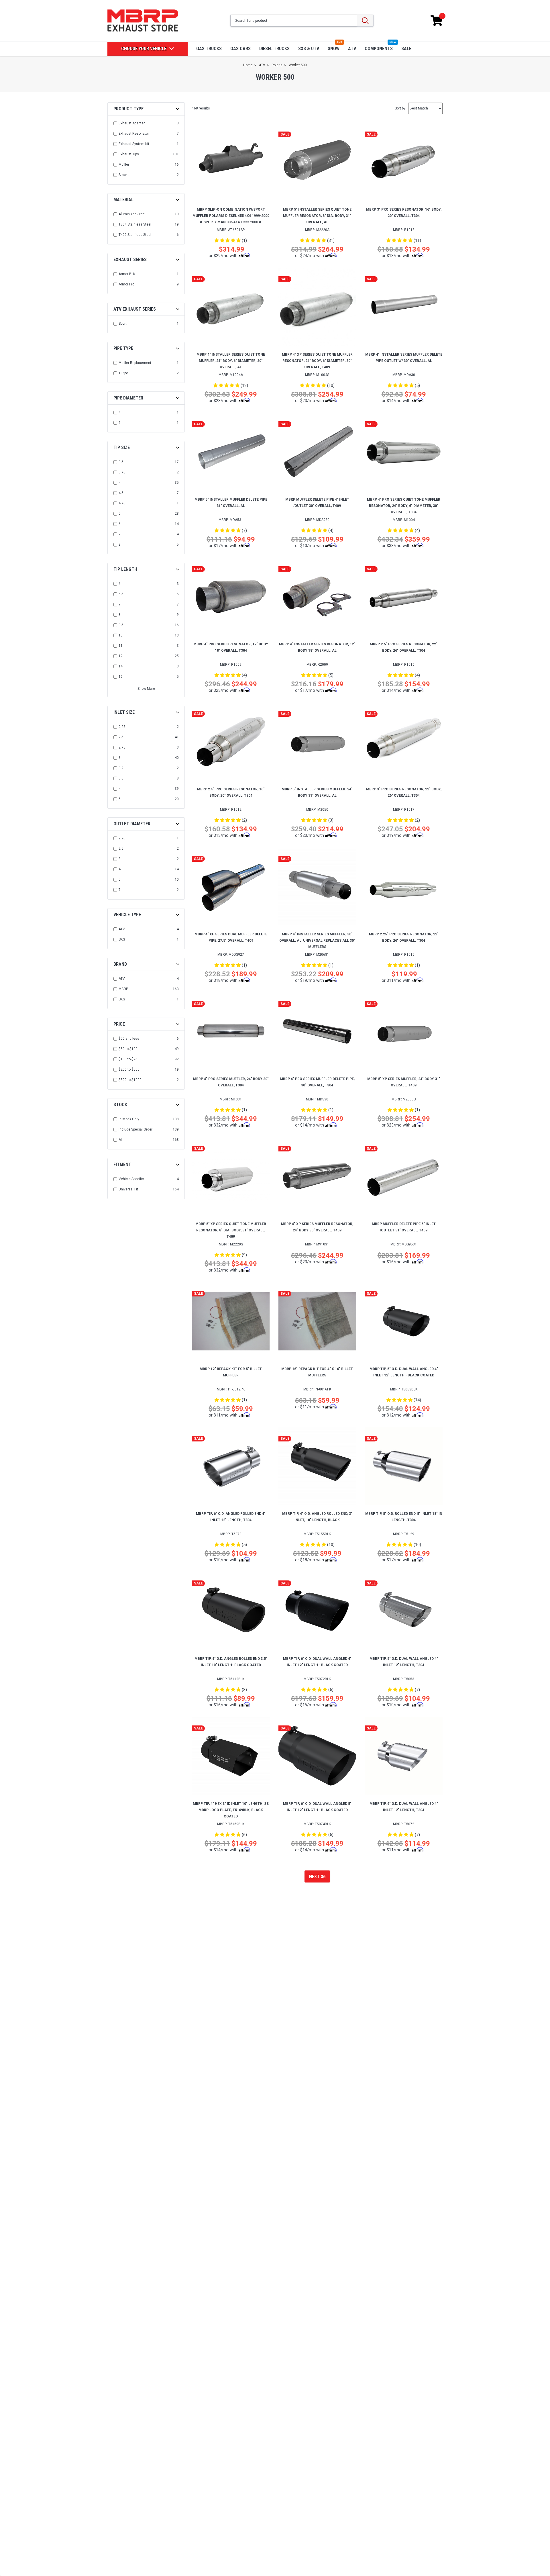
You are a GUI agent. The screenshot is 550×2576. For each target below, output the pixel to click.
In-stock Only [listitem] (129, 1119)
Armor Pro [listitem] (126, 284)
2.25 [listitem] (122, 727)
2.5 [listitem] (121, 737)
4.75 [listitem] (122, 503)
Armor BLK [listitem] (127, 274)
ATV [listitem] (122, 929)
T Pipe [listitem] (123, 373)
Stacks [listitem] (124, 175)
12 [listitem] (121, 656)
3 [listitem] (120, 758)
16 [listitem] (121, 677)
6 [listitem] (120, 524)
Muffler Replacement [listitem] (135, 363)
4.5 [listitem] (121, 493)
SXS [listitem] (122, 939)
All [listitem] (121, 1140)
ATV (352, 49)
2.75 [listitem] (122, 747)
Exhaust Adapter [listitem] (132, 123)
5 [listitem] (120, 423)
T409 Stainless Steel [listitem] (135, 235)
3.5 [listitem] (121, 462)
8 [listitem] (120, 544)
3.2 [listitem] (121, 768)
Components (379, 49)
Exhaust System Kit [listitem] (134, 144)
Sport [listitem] (123, 324)
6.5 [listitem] (121, 594)
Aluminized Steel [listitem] (132, 214)
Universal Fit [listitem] (128, 1189)
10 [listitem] (121, 635)
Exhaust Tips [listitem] (129, 154)
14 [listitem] (121, 666)
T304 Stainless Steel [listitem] (135, 224)
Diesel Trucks (274, 49)
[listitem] (147, 1039)
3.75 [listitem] (122, 472)
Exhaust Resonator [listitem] (134, 134)
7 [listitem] (120, 534)
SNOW (334, 49)
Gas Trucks (209, 49)
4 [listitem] (120, 412)
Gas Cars (240, 49)
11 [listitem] (121, 646)
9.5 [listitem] (121, 625)
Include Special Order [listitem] (135, 1129)
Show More (146, 689)
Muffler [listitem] (124, 164)
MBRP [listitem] (123, 989)
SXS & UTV (309, 49)
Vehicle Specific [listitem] (131, 1179)
